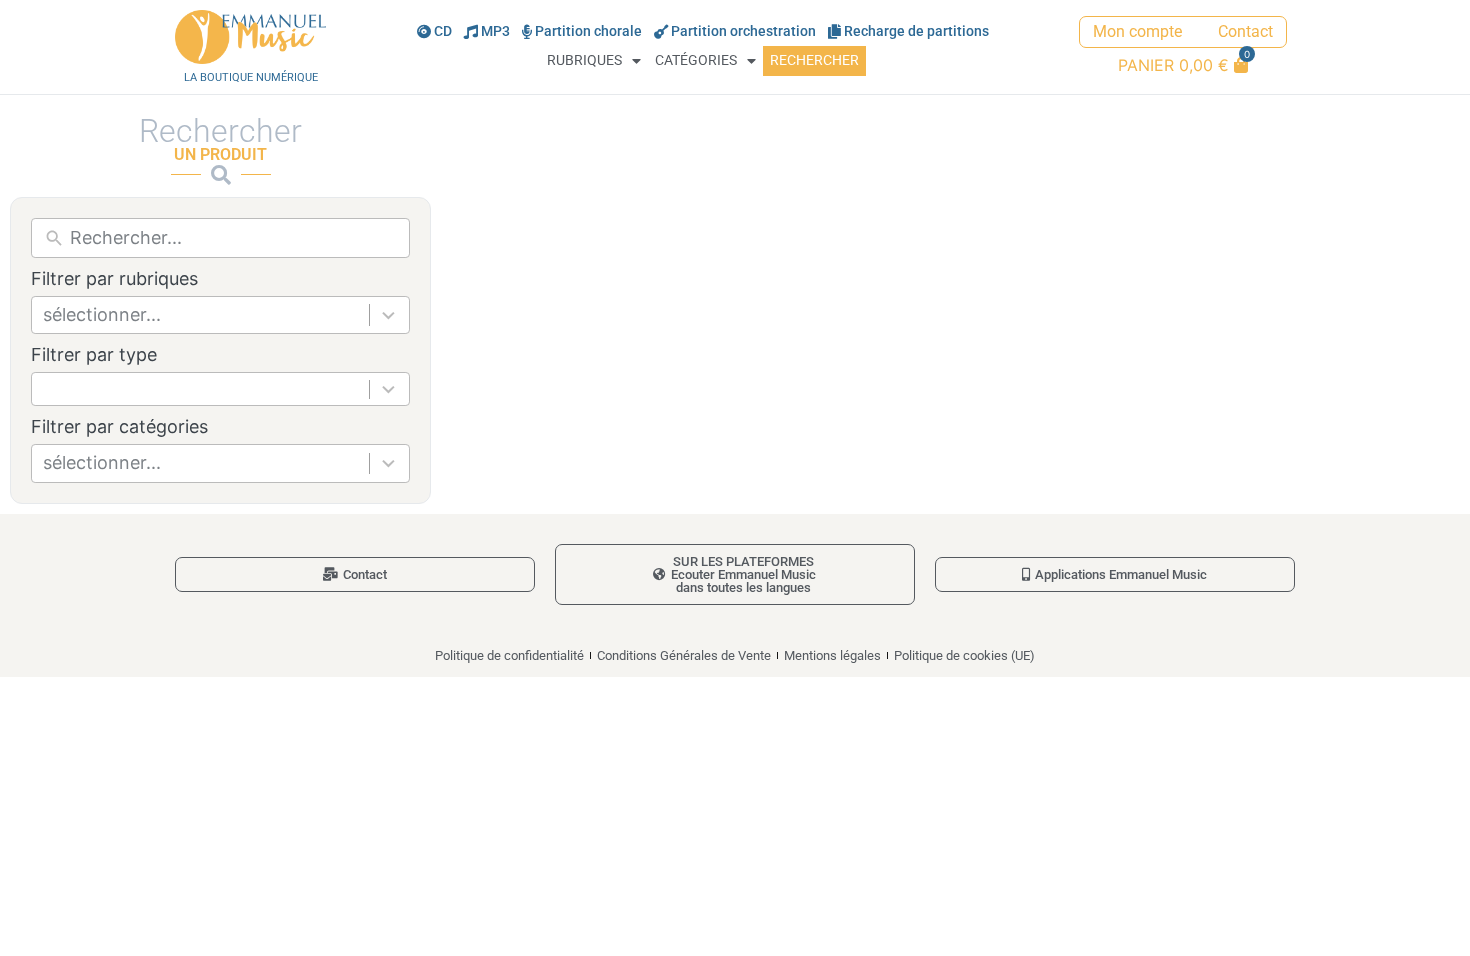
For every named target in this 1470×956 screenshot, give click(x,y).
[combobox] (220, 315)
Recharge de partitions (916, 31)
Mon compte (1137, 31)
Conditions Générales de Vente (684, 655)
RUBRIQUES (584, 60)
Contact (1245, 31)
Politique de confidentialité (509, 655)
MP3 (495, 31)
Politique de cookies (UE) (964, 655)
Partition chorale (588, 31)
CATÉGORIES (696, 60)
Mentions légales (832, 655)
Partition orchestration (743, 31)
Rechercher (814, 60)
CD (443, 31)
